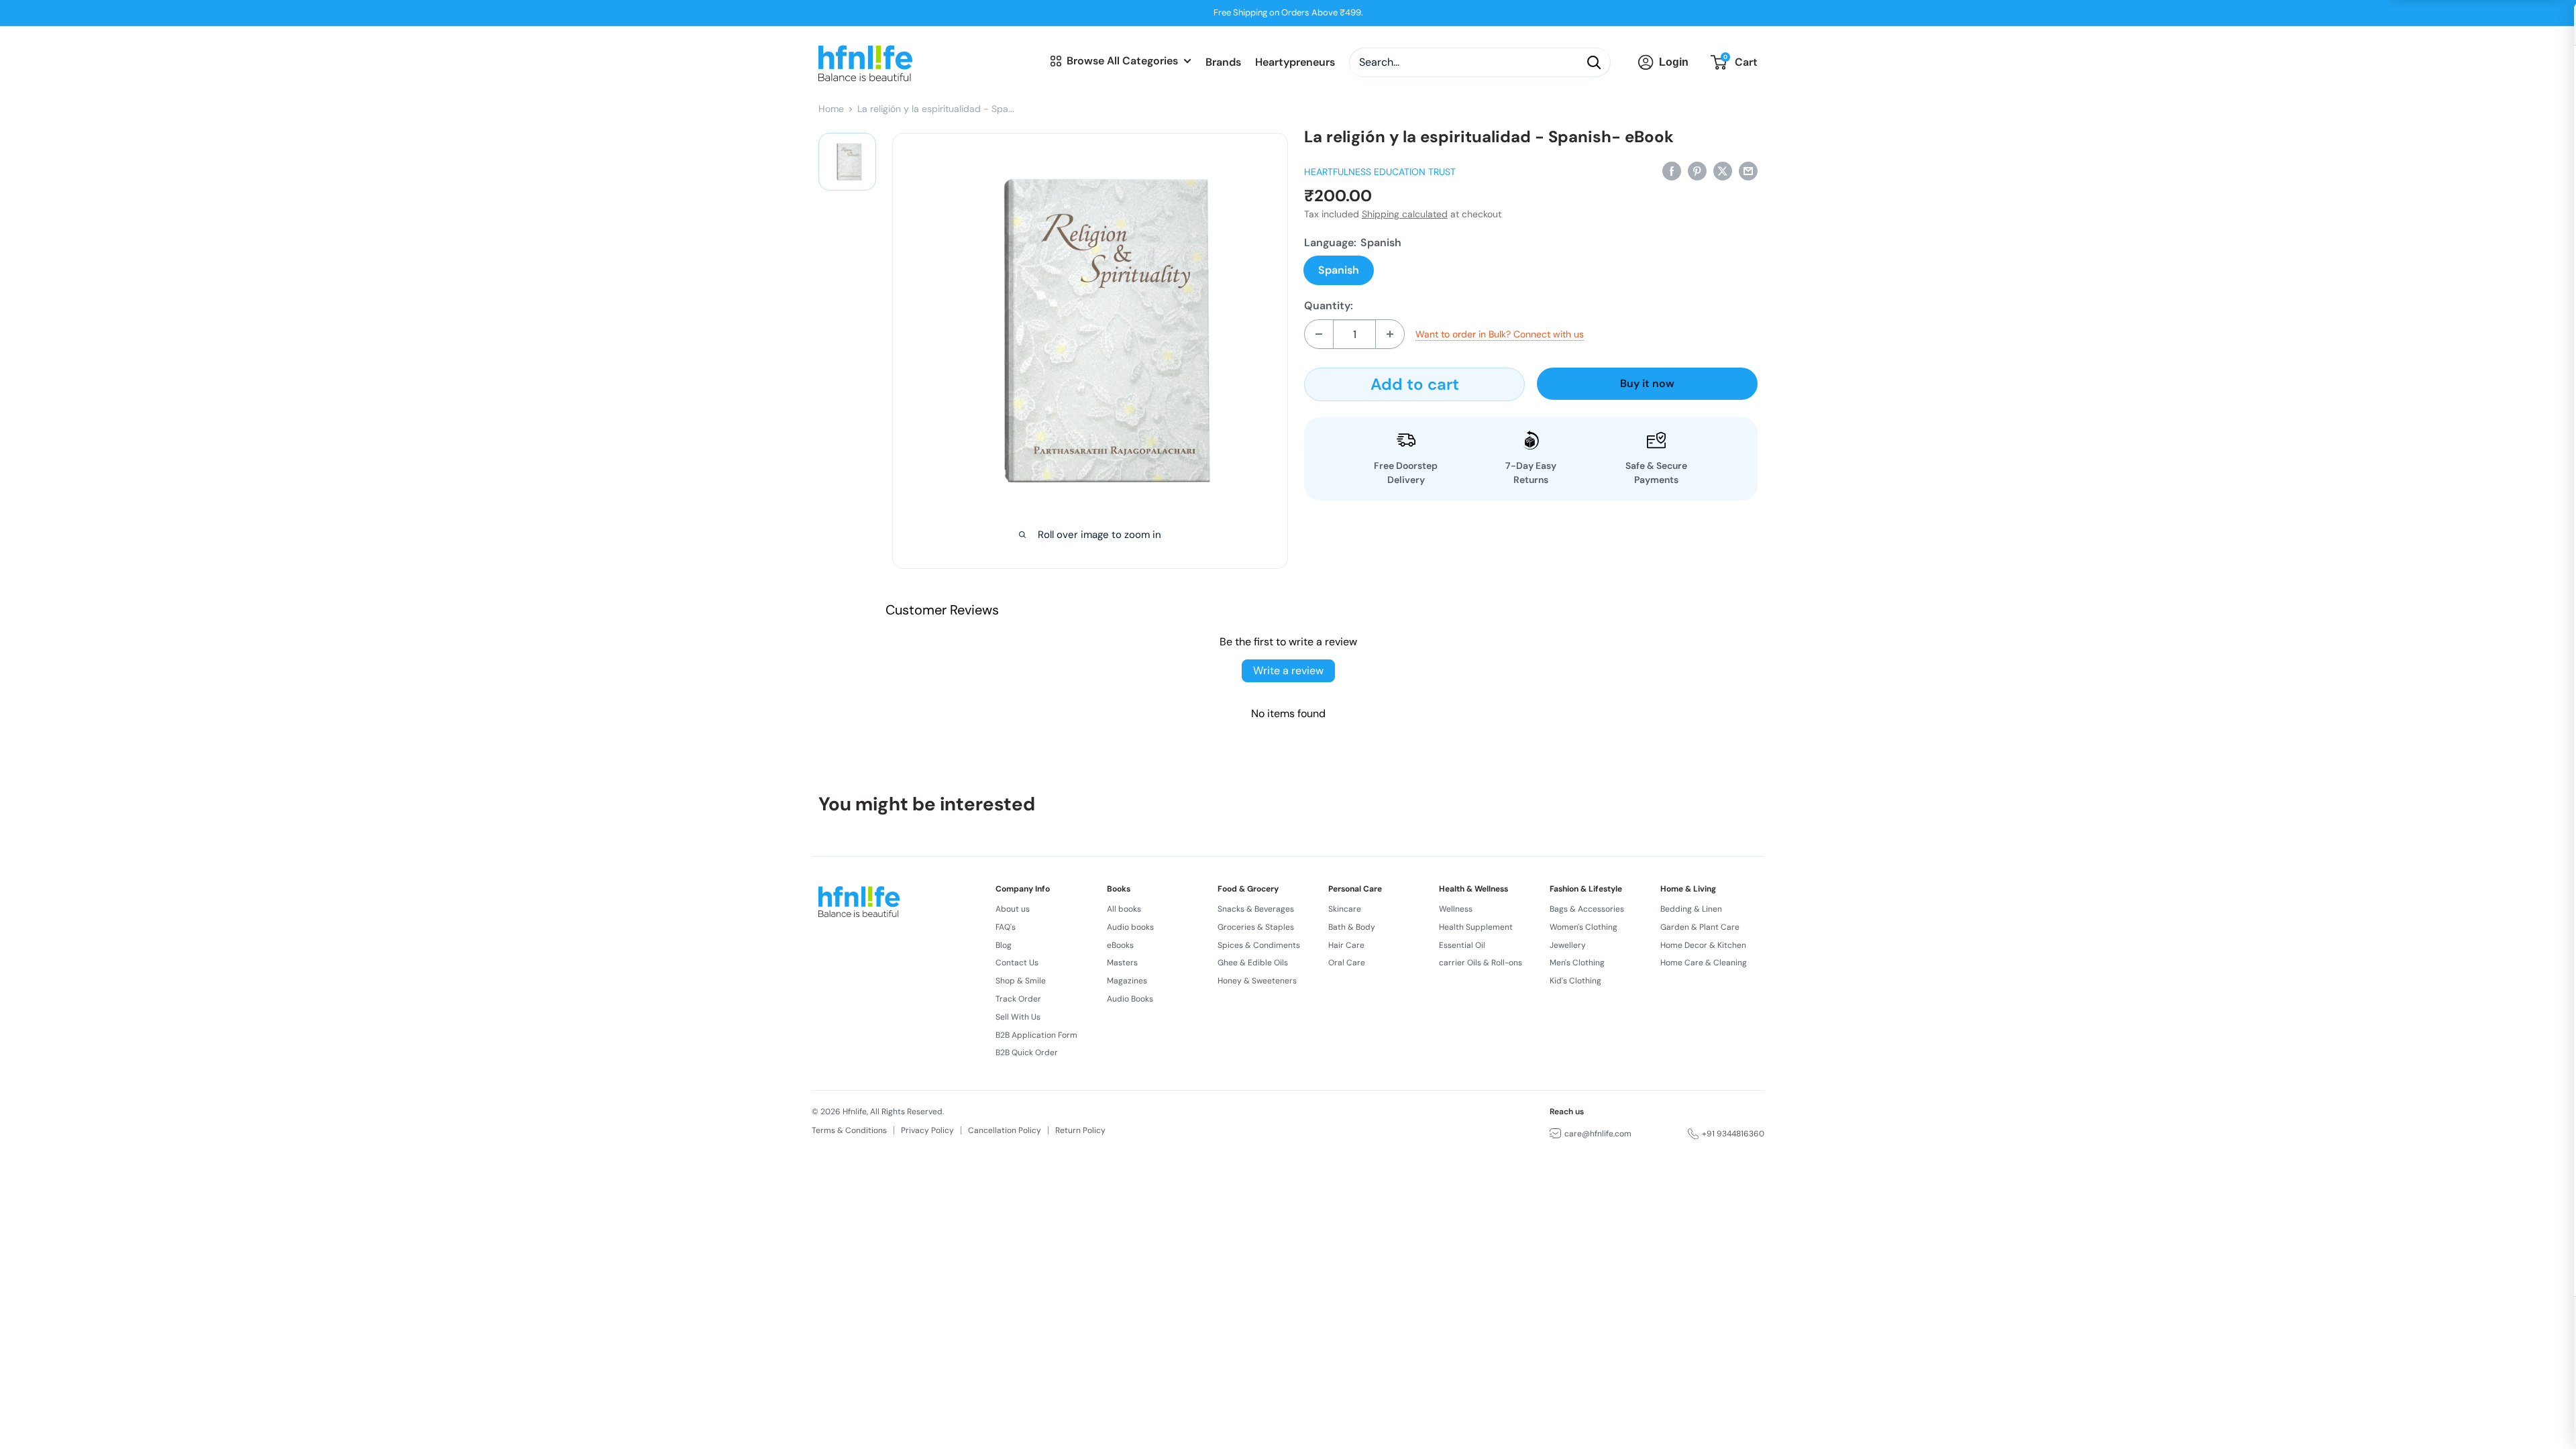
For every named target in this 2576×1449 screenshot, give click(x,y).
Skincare (1345, 909)
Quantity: (1329, 306)
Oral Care (1347, 963)
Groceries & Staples (1256, 927)
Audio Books (1130, 999)
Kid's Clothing (1575, 981)
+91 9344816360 (1733, 1134)
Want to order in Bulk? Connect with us (1500, 334)
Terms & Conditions (849, 1130)
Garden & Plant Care (1700, 927)
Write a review (1288, 670)
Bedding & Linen (1691, 909)
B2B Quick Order (1027, 1053)
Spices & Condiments (1259, 945)
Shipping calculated (1405, 214)
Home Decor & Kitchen (1703, 945)
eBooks (1120, 945)
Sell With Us (1018, 1017)
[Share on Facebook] (1672, 170)
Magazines (1127, 981)
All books (1124, 909)
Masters (1122, 963)
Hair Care (1346, 945)
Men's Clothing (1577, 963)
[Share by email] (1748, 170)
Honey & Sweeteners (1257, 981)
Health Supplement (1476, 927)
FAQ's (1006, 927)
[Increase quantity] (1390, 334)
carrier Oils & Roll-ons (1481, 963)
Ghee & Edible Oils (1253, 963)
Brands (1223, 62)
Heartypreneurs (1295, 62)
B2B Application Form (1036, 1035)
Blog (1004, 945)
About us (1013, 909)
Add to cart (1415, 384)
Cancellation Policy (1005, 1130)
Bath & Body (1352, 927)
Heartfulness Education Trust (1380, 172)
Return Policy (1080, 1130)
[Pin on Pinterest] (1697, 170)
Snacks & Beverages (1256, 909)
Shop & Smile (1021, 981)
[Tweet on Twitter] (1723, 170)
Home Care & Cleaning (1704, 963)
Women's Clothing (1584, 927)
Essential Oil (1462, 945)
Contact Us (1017, 963)
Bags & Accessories (1587, 909)
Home (831, 109)
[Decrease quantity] (1319, 334)
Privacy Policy (927, 1130)
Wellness (1456, 909)
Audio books (1130, 927)
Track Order (1018, 999)
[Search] (1594, 62)
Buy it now (1647, 383)
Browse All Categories (1122, 61)
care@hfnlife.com (1598, 1134)
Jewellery (1568, 945)
